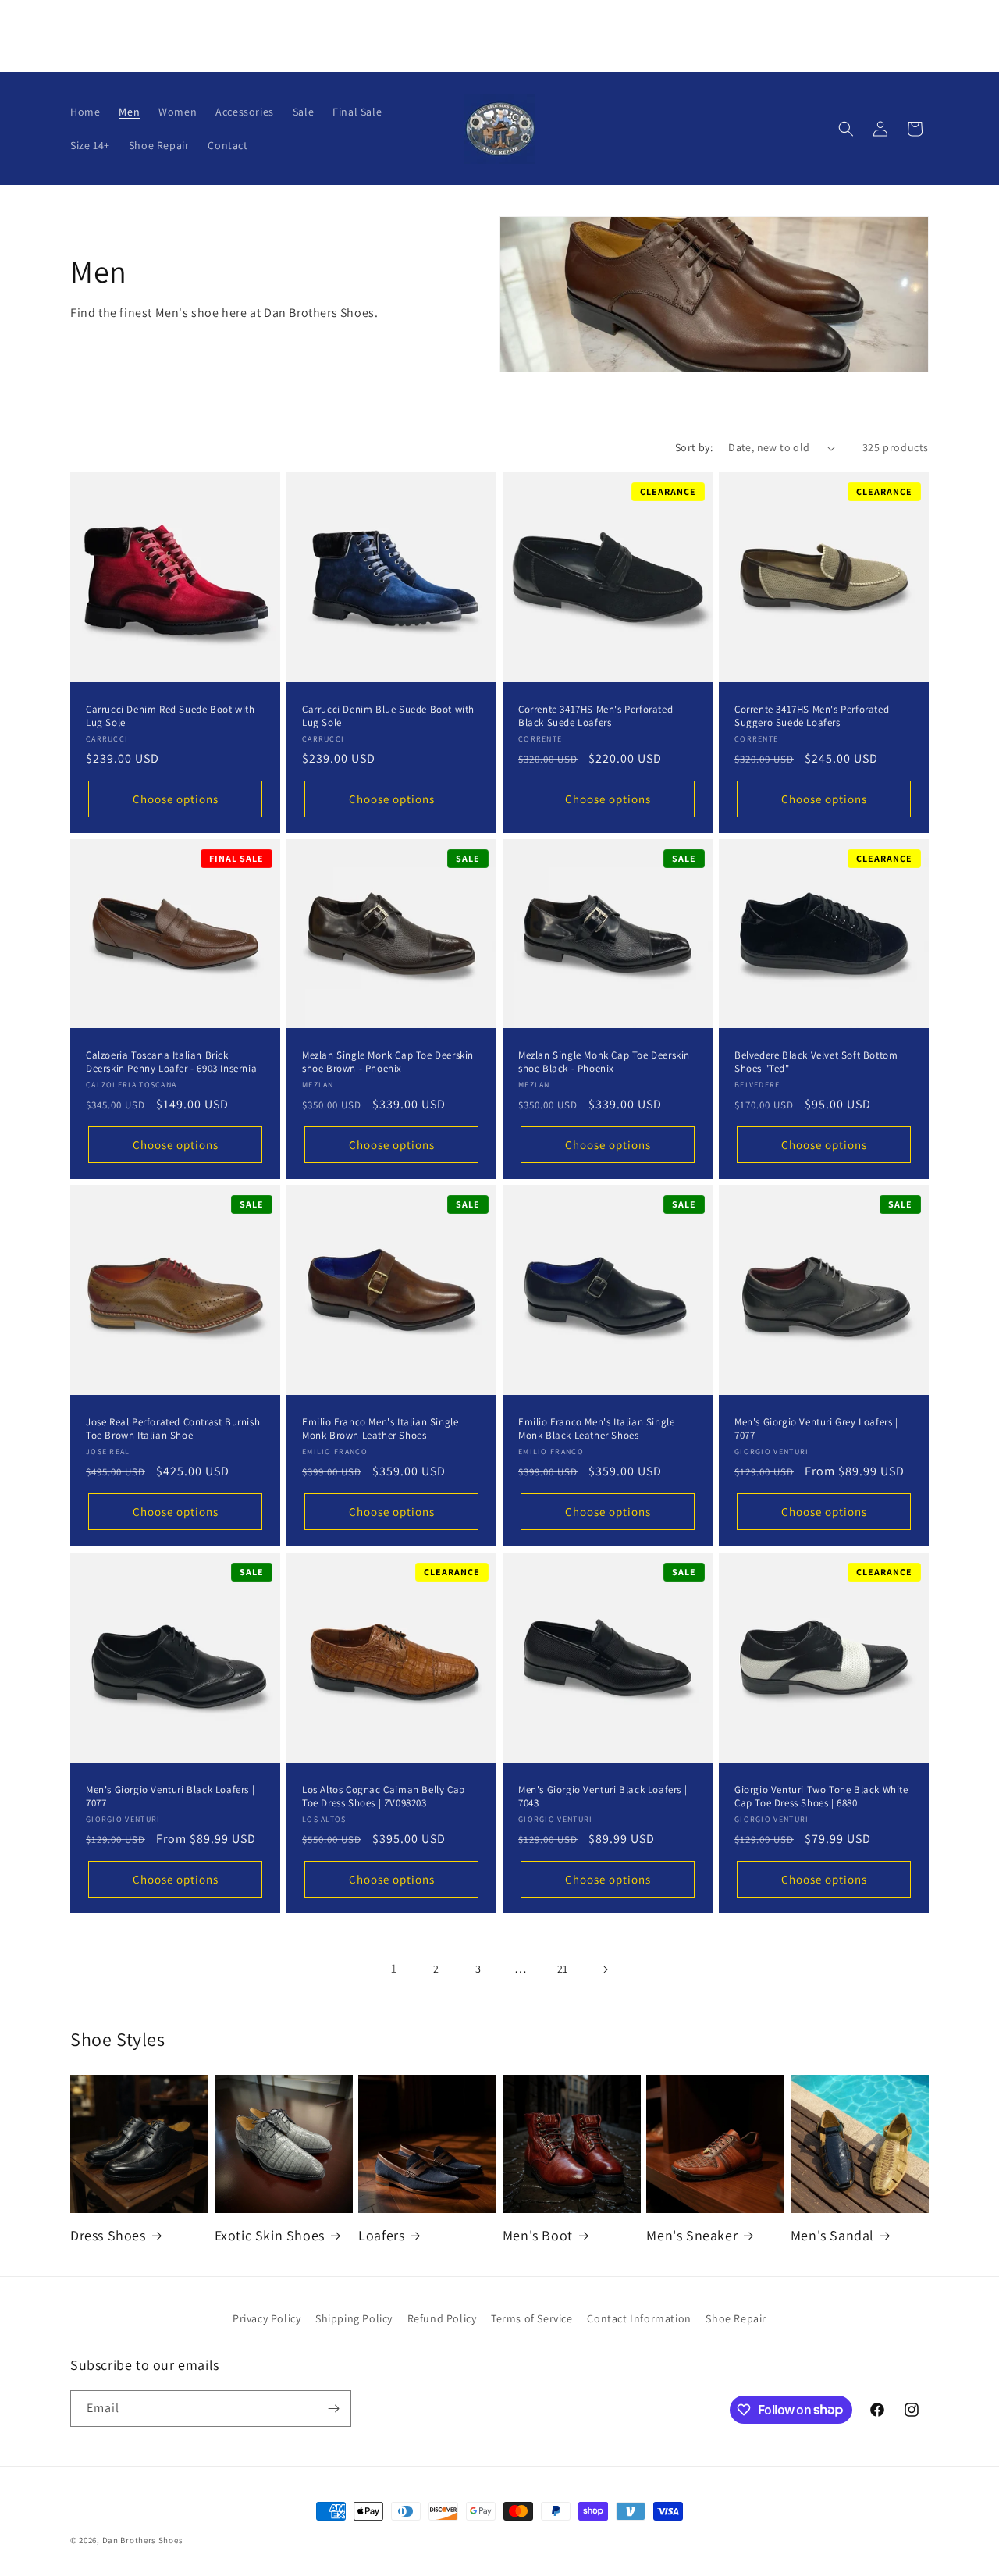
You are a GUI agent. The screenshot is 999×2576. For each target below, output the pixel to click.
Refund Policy (442, 2318)
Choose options (176, 799)
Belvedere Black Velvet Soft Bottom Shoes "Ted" (816, 1062)
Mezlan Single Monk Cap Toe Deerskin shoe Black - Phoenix (604, 1062)
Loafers (381, 2235)
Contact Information (639, 2318)
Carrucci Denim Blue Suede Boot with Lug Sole (388, 716)
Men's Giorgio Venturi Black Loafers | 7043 (603, 1797)
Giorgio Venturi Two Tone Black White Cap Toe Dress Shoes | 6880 (821, 1797)
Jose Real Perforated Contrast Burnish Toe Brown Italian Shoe (173, 1429)
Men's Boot (538, 2235)
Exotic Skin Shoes (270, 2235)
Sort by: (694, 447)
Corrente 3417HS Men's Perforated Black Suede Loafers (595, 716)
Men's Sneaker (692, 2235)
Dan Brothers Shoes (143, 2540)
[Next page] (605, 1969)
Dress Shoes (108, 2235)
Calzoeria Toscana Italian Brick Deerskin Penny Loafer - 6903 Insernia (171, 1062)
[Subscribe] (333, 2409)
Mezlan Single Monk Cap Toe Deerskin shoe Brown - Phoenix (388, 1062)
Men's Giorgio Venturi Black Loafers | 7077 (170, 1797)
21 (563, 1969)
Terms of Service (532, 2318)
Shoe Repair (736, 2318)
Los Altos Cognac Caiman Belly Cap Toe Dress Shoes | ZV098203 (384, 1797)
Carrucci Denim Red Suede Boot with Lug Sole (170, 716)
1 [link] (394, 1968)
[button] (846, 129)
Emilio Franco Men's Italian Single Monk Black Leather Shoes (596, 1429)
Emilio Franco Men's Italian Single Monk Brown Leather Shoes (380, 1429)
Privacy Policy (267, 2318)
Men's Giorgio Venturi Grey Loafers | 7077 (816, 1429)
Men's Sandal (832, 2235)
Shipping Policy (354, 2318)
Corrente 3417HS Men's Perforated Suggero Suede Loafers (812, 716)
